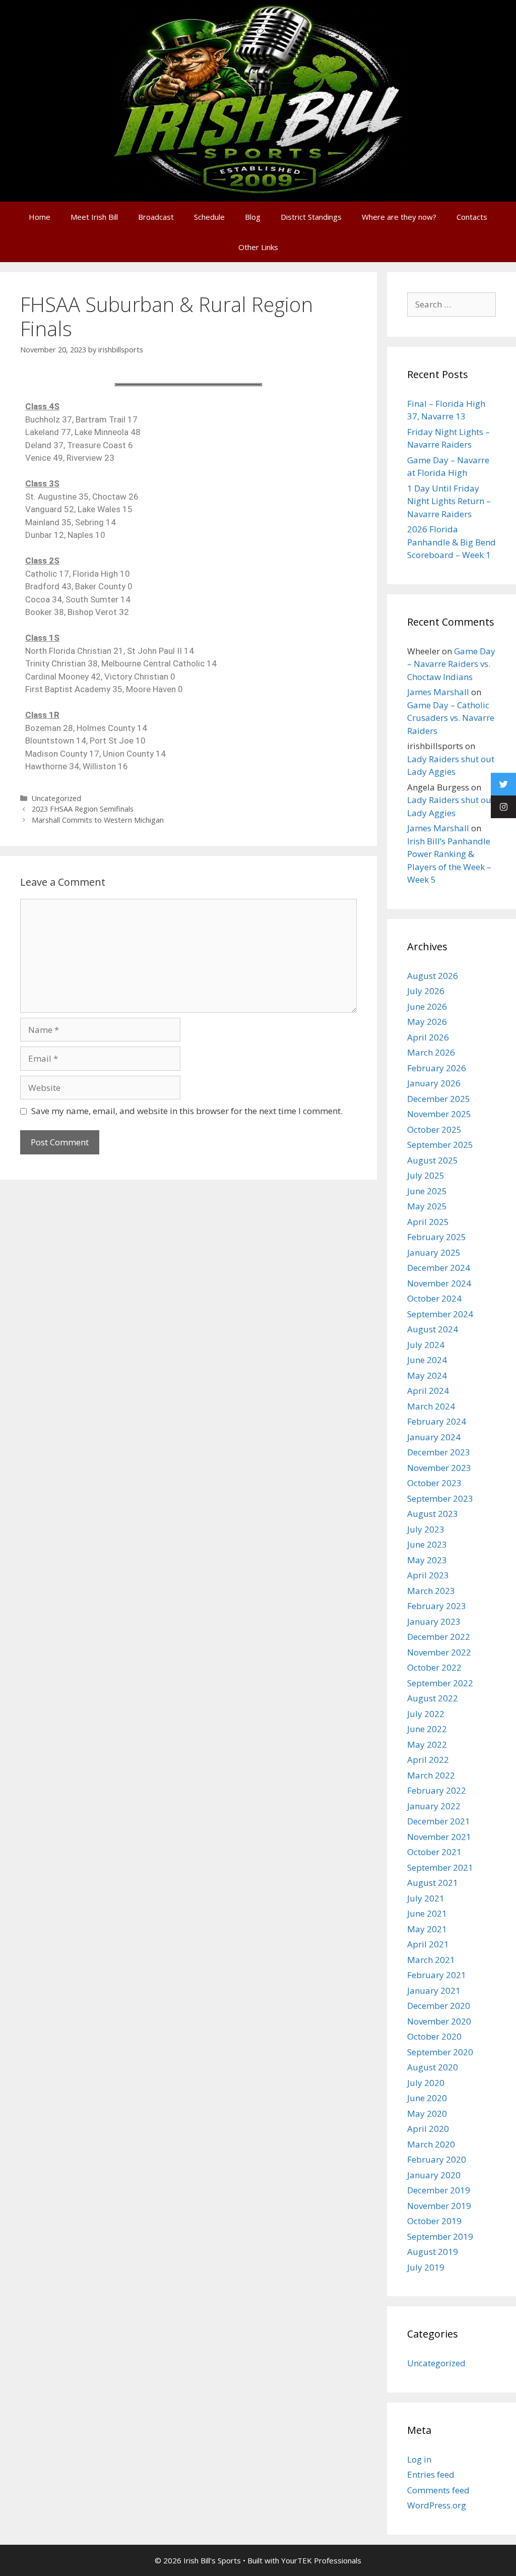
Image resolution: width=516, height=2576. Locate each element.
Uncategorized (56, 798)
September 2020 (440, 2052)
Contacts (472, 217)
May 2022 (427, 1744)
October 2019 (434, 2221)
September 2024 (440, 1314)
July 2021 (426, 1898)
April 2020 (428, 2129)
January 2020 (434, 2175)
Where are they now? (399, 217)
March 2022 (431, 1775)
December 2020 (439, 2006)
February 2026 (437, 1068)
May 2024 (427, 1375)
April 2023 (428, 1575)
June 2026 (427, 1006)
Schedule (209, 217)
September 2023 (440, 1498)
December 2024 (439, 1268)
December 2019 (439, 2190)
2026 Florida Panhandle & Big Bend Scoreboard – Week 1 (451, 542)
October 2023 (434, 1483)
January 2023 (434, 1621)
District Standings (311, 217)
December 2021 (439, 1821)
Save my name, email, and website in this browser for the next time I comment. (187, 1111)
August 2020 (433, 2067)
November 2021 (439, 1837)
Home (40, 217)
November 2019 (439, 2206)
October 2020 (434, 2036)
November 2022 (439, 1652)
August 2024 (433, 1329)
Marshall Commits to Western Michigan (98, 820)
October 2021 (434, 1852)
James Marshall (438, 692)
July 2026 (426, 991)
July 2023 (426, 1529)
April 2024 (428, 1391)
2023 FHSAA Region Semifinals (83, 809)
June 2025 (427, 1191)
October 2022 (434, 1667)
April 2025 (428, 1222)
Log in (419, 2459)
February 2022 (437, 1790)
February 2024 (437, 1421)
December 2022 (439, 1637)
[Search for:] (451, 304)
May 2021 (427, 1929)
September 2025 (440, 1145)
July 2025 (426, 1175)
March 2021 (431, 1960)
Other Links (258, 247)
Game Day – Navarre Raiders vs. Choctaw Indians (451, 664)
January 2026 (434, 1083)
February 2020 (437, 2159)
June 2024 (427, 1360)
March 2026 (431, 1052)
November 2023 (439, 1468)
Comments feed (438, 2490)
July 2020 (426, 2083)
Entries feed (431, 2474)
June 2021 (427, 1913)
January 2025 (434, 1252)
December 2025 (439, 1099)
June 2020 (427, 2098)
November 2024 (439, 1283)
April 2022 (428, 1760)
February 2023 (437, 1606)
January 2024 (434, 1437)
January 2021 (434, 1990)
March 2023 (431, 1591)
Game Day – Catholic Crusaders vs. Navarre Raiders (451, 718)
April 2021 (428, 1944)
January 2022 (434, 1806)
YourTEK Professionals (321, 2560)
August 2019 (433, 2252)
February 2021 (437, 1975)
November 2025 (439, 1114)
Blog (253, 217)
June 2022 (427, 1729)
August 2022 (433, 1698)
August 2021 (433, 1883)
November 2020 (439, 2021)
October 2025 (434, 1129)
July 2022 (426, 1714)
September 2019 (440, 2236)
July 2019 (426, 2267)
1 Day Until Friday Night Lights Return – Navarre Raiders (449, 501)
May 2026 (427, 1022)
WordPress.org (437, 2505)
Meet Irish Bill (94, 217)
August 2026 (433, 976)
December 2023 (439, 1452)
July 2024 (426, 1345)
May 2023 (427, 1560)
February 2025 (437, 1237)
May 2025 (427, 1206)
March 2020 (431, 2144)
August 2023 (433, 1514)
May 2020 (427, 2113)
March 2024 (431, 1406)
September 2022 (440, 1683)
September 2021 (440, 1867)
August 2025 (433, 1160)
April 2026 (428, 1037)
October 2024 (434, 1298)
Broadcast (156, 217)
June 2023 (427, 1544)
